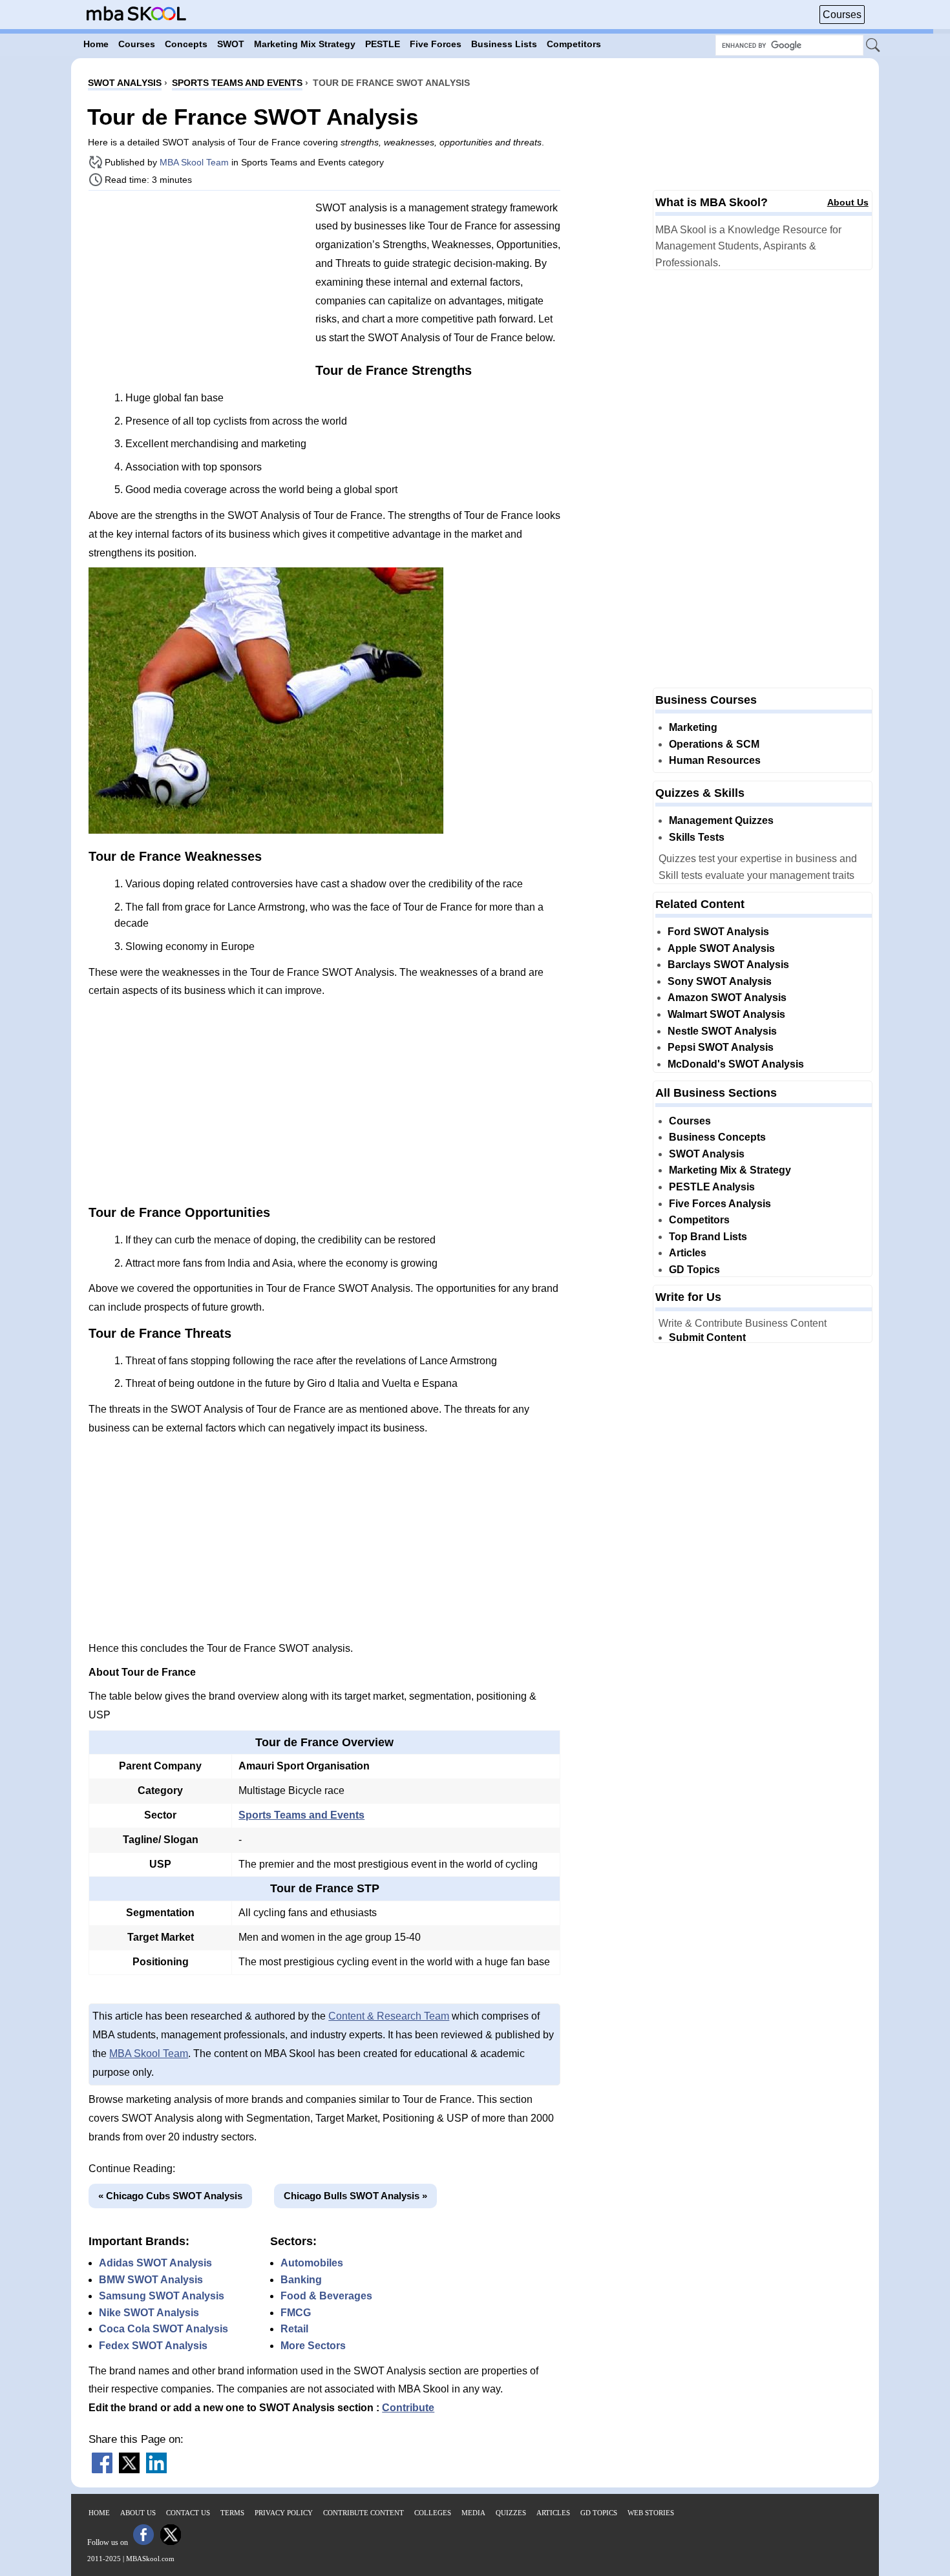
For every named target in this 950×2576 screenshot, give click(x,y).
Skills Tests (697, 837)
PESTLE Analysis (712, 1187)
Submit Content (707, 1337)
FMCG (296, 2313)
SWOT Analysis (707, 1154)
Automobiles (312, 2263)
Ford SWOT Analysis (718, 932)
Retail (294, 2329)
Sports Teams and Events (301, 1815)
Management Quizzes (721, 820)
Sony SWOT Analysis (720, 981)
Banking (301, 2280)
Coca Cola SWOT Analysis (164, 2329)
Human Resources (715, 760)
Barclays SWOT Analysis (728, 965)
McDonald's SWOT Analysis (736, 1064)
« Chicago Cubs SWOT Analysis (170, 2196)
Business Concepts (717, 1137)
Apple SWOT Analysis (721, 948)
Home (99, 2513)
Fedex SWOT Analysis (153, 2346)
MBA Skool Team (194, 162)
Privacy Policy (284, 2513)
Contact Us (188, 2513)
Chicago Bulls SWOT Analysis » (355, 2196)
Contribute (408, 2408)
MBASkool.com (150, 2559)
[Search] (874, 46)
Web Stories (651, 2513)
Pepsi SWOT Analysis (721, 1047)
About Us (848, 202)
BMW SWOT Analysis (151, 2280)
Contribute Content (364, 2513)
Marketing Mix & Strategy (730, 1170)
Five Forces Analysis (720, 1204)
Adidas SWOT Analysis (155, 2263)
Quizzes (511, 2513)
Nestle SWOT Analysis (722, 1031)
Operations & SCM (714, 744)
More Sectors (313, 2346)
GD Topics (694, 1270)
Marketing (693, 727)
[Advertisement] (197, 291)
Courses (842, 15)
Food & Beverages (326, 2296)
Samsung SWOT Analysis (162, 2296)
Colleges (433, 2513)
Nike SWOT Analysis (149, 2313)
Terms (232, 2513)
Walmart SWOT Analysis (726, 1014)
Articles (688, 1253)
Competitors (699, 1220)
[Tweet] (129, 2470)
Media (473, 2513)
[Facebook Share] (102, 2470)
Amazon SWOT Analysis (727, 998)
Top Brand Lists (708, 1237)
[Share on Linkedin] (156, 2470)
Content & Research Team (389, 2016)
